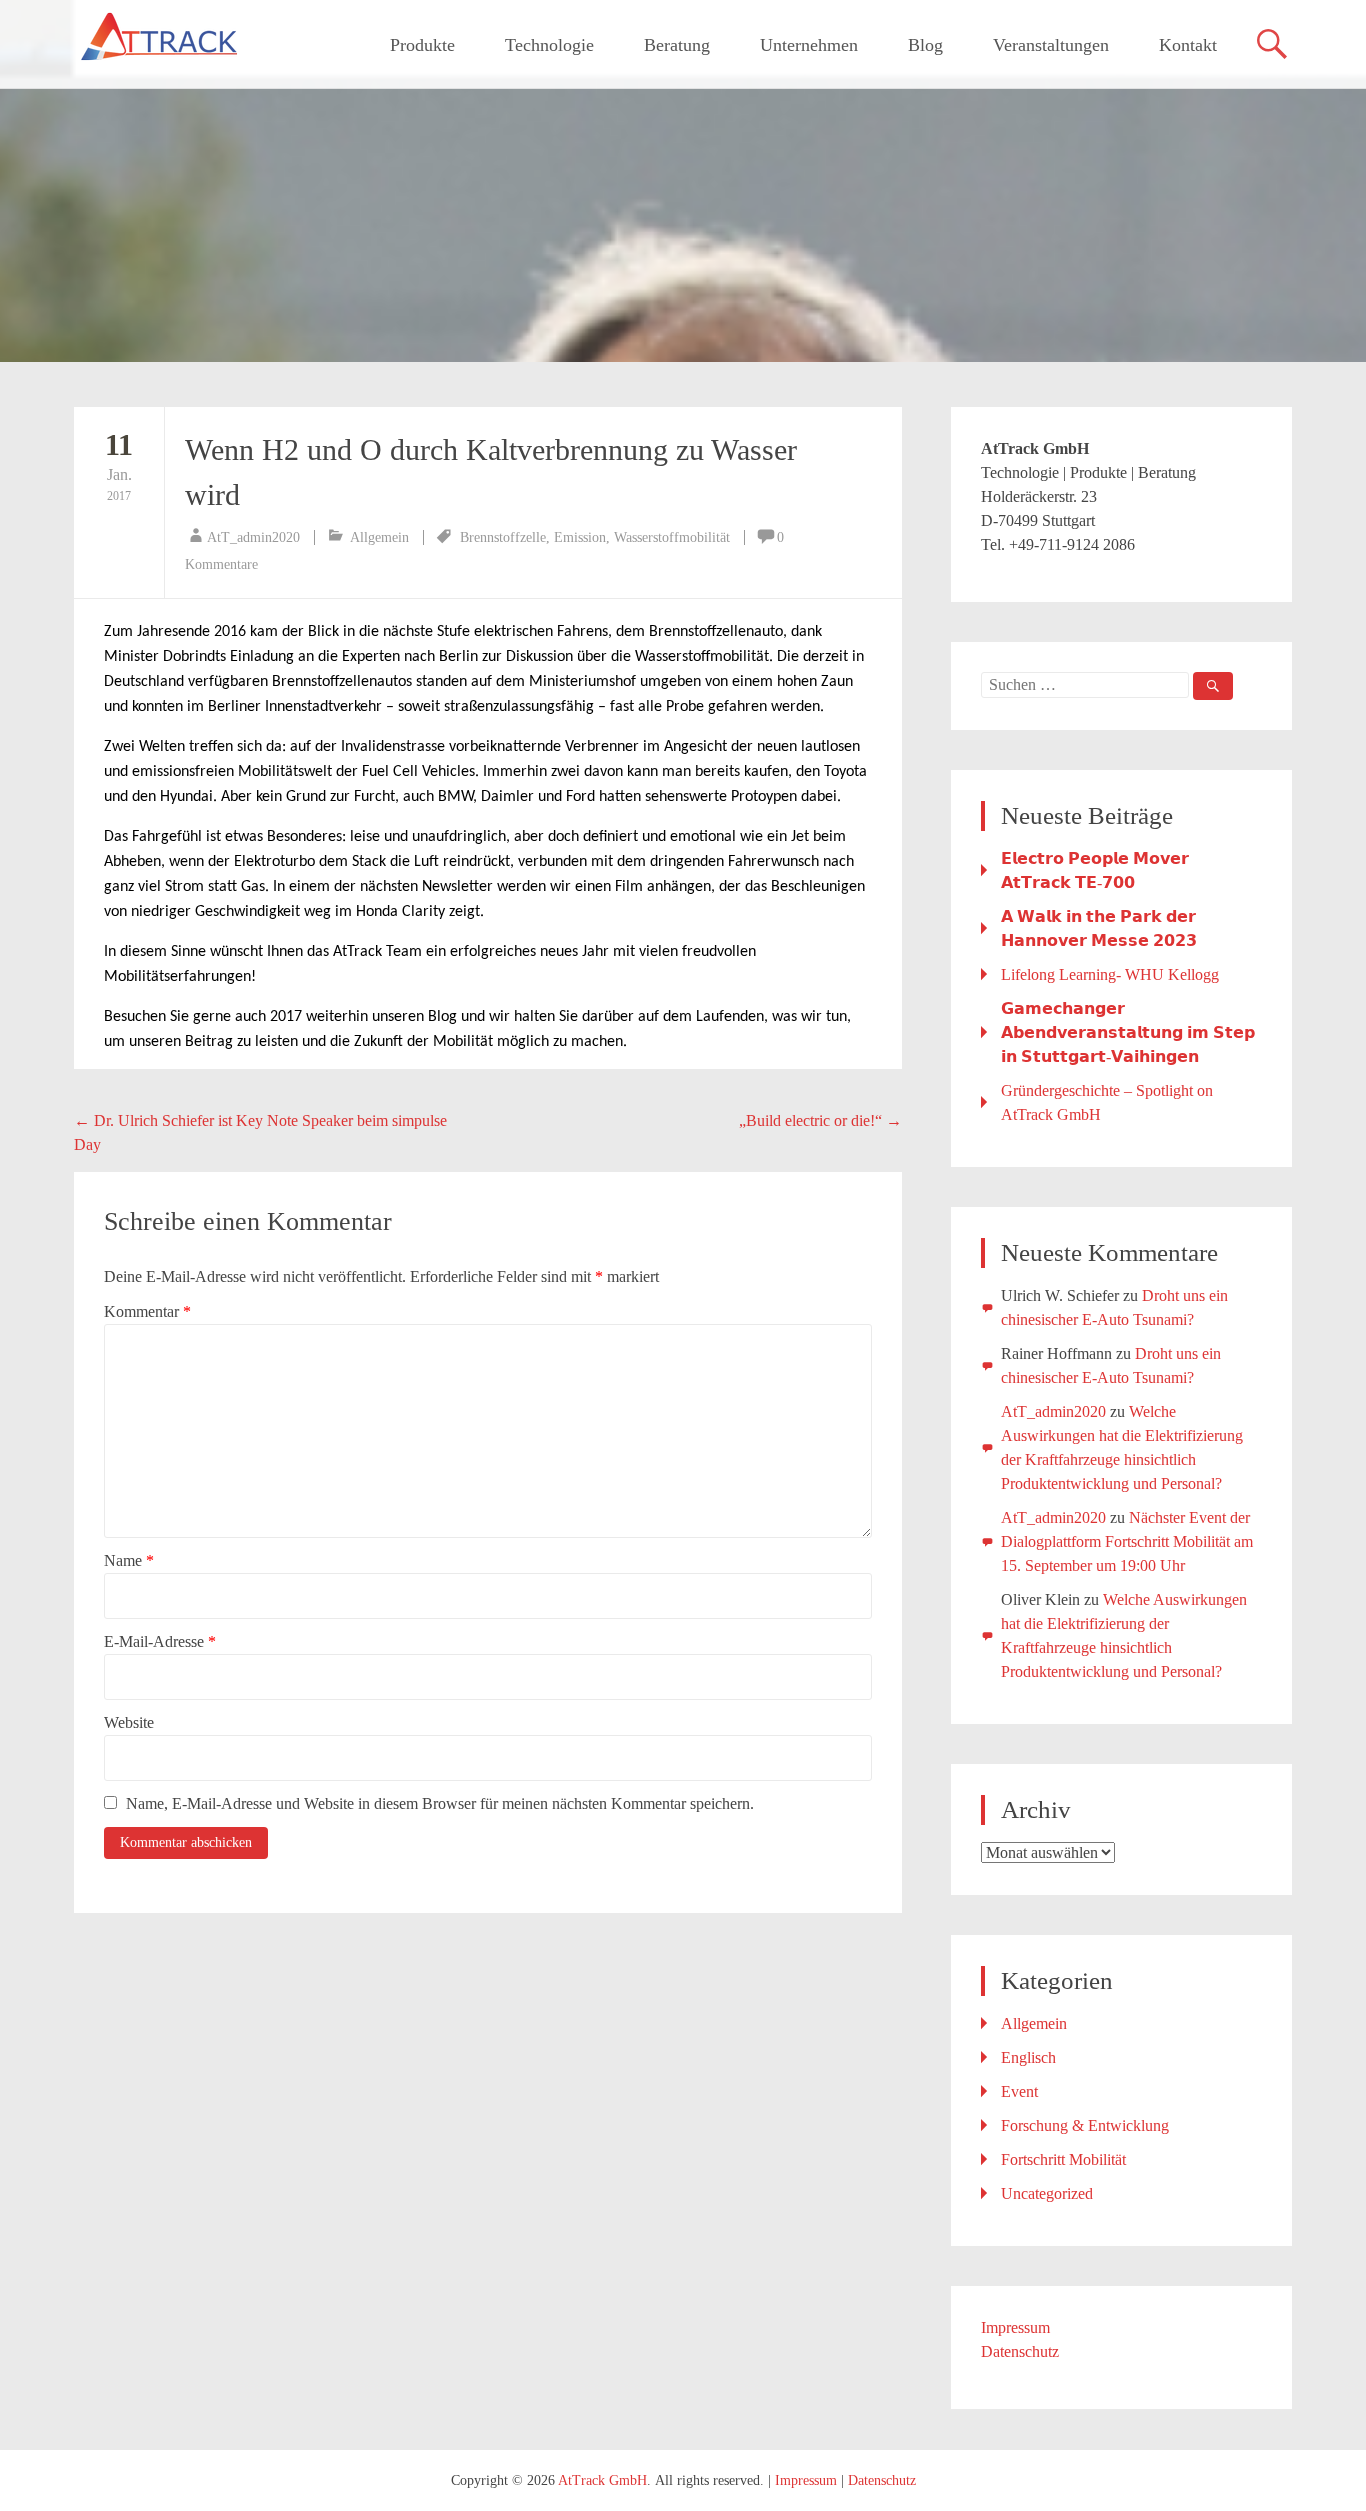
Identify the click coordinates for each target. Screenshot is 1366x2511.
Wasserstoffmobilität (672, 537)
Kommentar (147, 1311)
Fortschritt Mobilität (1063, 2159)
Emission (580, 537)
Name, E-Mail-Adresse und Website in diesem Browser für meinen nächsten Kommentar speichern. (440, 1803)
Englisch (1028, 2057)
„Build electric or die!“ (820, 1120)
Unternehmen (809, 45)
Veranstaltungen (1051, 45)
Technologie (549, 45)
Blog (925, 45)
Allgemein (379, 537)
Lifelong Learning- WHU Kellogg (1110, 974)
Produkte (422, 45)
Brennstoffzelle (503, 537)
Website (129, 1722)
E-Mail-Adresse (160, 1641)
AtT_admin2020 (253, 537)
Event (1019, 2091)
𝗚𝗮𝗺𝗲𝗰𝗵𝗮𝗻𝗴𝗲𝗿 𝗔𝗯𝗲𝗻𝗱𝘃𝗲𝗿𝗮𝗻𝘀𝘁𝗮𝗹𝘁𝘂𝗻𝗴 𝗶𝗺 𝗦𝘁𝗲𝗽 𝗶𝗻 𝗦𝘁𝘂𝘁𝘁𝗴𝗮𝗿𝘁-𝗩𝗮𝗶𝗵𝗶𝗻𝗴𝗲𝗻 (1128, 1032)
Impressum (1015, 2327)
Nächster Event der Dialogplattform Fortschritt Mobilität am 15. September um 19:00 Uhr (1127, 1541)
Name (129, 1560)
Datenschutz (1020, 2351)
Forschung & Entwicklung (1085, 2125)
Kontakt (1188, 45)
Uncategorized (1047, 2193)
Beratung (677, 45)
